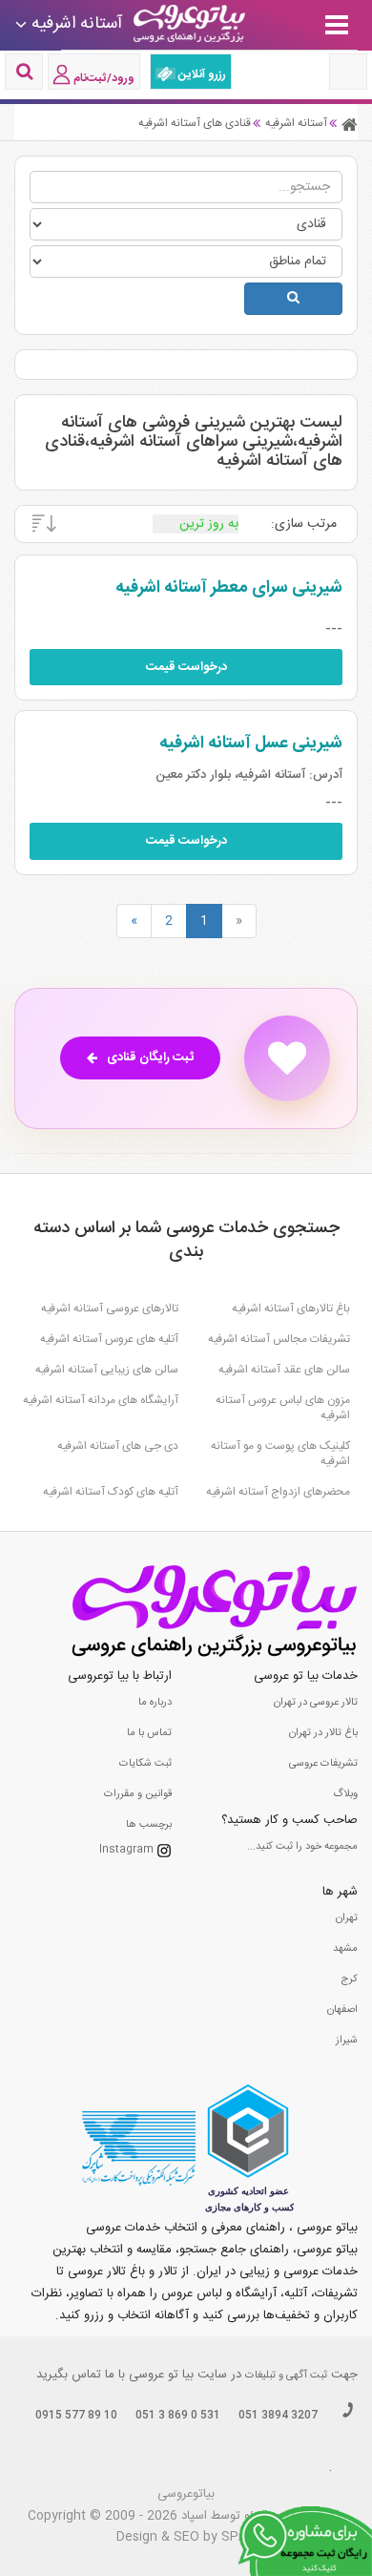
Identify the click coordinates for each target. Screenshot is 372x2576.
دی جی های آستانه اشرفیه (118, 1446)
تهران (347, 1918)
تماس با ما (149, 1733)
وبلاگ (345, 1794)
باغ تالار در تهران (323, 1733)
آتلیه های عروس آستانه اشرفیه (109, 1339)
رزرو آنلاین (201, 74)
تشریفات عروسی (323, 1764)
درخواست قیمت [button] (186, 667)
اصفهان (342, 2010)
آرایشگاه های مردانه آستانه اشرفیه (101, 1400)
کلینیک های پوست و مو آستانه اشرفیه (280, 1454)
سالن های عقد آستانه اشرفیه (284, 1370)
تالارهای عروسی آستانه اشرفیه (110, 1309)
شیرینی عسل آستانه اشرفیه (251, 743)
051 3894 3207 (278, 2416)
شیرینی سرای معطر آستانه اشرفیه (229, 588)
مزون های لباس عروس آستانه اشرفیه (283, 1408)
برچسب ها (149, 1825)
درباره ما (155, 1703)
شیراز (347, 2041)
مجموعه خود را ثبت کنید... (302, 1847)
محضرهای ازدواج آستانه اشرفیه (278, 1492)
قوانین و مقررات (138, 1794)
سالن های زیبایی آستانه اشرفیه (107, 1370)
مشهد (345, 1949)
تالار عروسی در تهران (316, 1703)
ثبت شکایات (145, 1764)
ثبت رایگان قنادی (150, 1058)
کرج (349, 1979)
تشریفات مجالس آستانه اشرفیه (279, 1339)
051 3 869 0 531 (178, 2416)
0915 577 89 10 (76, 2416)
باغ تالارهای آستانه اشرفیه (291, 1309)
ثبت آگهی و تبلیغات (286, 2376)
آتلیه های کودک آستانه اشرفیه (111, 1492)
